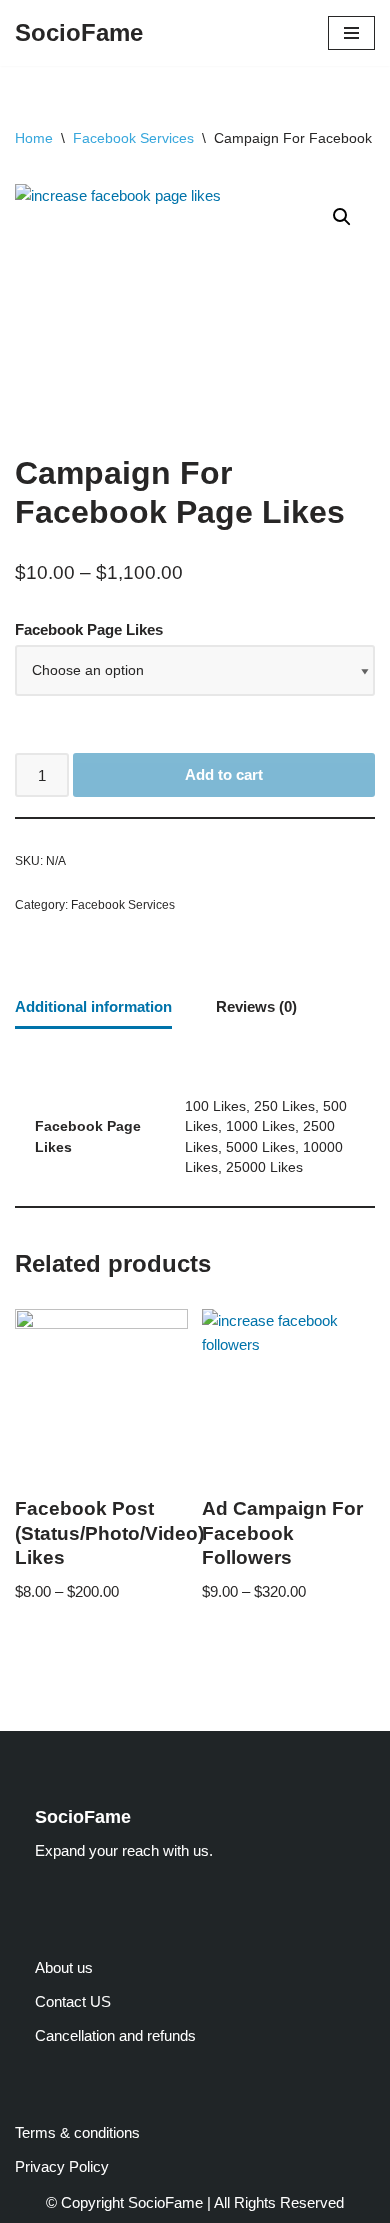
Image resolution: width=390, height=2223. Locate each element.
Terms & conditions (77, 2132)
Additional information (93, 1006)
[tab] (93, 1008)
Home (34, 138)
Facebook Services (133, 138)
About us (64, 1967)
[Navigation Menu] (351, 33)
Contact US (73, 2001)
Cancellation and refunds (115, 2035)
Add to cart (224, 774)
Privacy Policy (62, 2166)
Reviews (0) (256, 1006)
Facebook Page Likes (89, 629)
